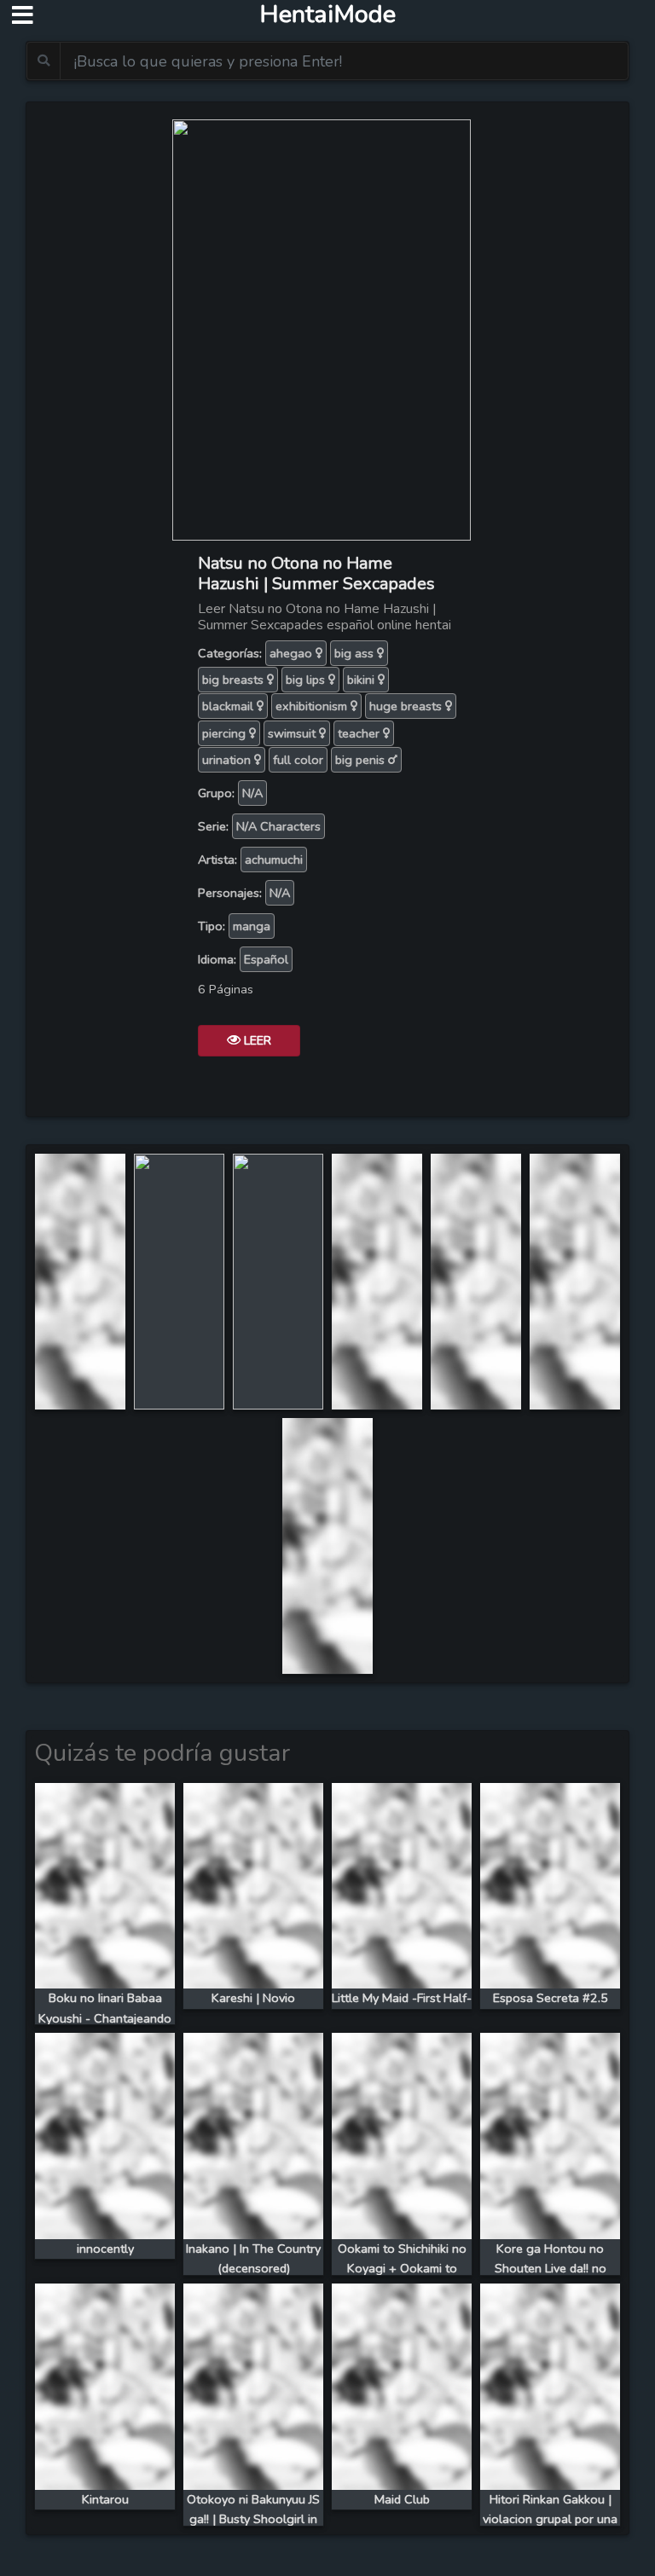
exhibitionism (313, 706)
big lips (307, 680)
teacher (360, 733)
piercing (226, 733)
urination (228, 760)
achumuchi (274, 860)
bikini (362, 680)
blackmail (229, 706)
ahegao (293, 653)
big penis (362, 760)
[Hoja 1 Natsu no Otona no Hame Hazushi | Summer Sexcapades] (80, 1280)
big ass (356, 653)
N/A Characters (278, 826)
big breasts (235, 680)
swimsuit (293, 733)
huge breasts (407, 706)
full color (298, 760)
